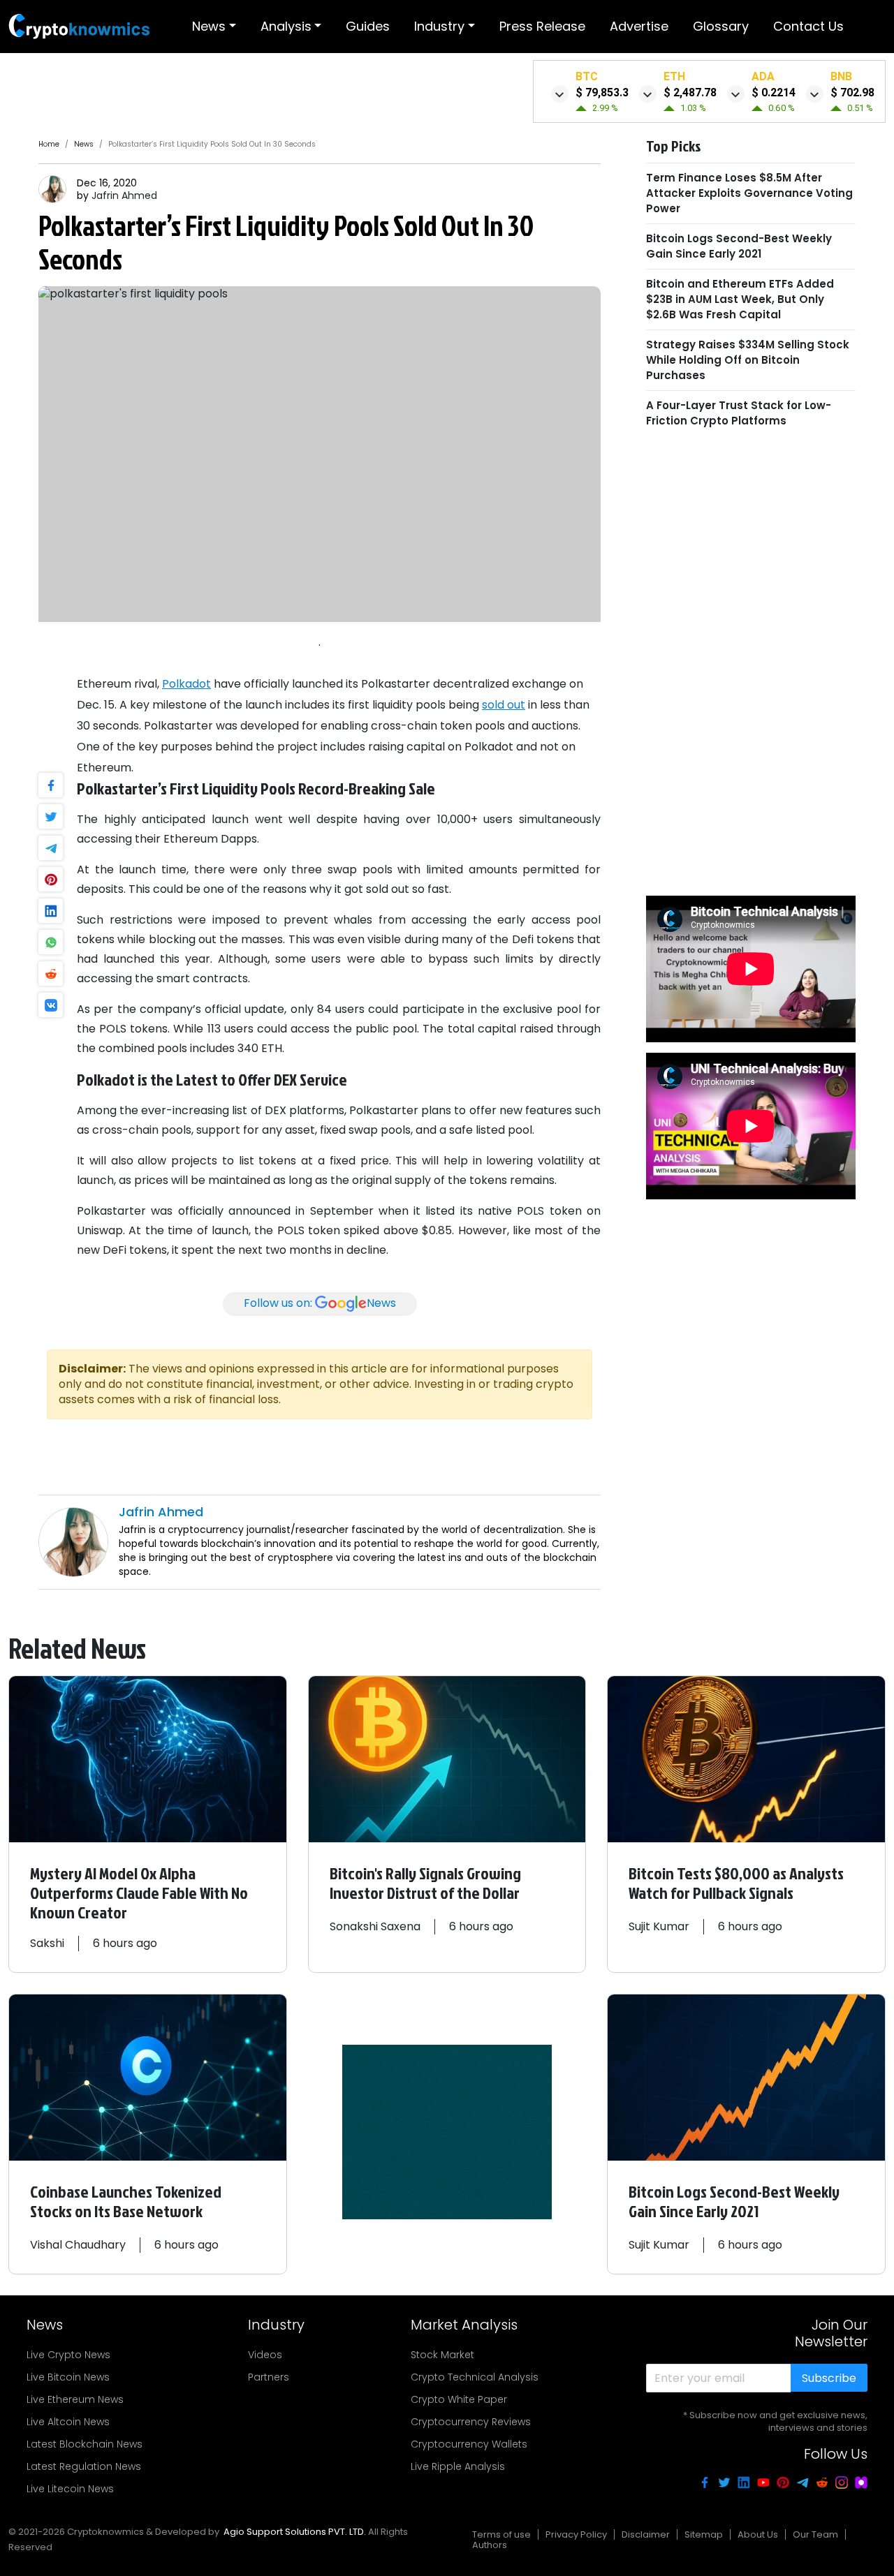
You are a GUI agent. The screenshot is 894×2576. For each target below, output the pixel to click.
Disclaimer (646, 2534)
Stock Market (442, 2355)
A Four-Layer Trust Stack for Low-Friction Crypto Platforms (739, 412)
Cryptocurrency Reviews (471, 2422)
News (209, 26)
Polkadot (186, 684)
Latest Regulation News (84, 2466)
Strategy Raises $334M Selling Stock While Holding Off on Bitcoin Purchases (748, 359)
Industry (439, 26)
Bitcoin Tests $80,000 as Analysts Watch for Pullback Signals (736, 1883)
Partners (269, 2377)
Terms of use (501, 2534)
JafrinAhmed (124, 195)
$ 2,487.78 (690, 92)
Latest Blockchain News (85, 2444)
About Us (758, 2534)
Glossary (721, 26)
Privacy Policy (576, 2534)
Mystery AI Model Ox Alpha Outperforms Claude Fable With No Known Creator (139, 1893)
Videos (265, 2355)
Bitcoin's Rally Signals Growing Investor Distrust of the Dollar (425, 1883)
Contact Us (808, 26)
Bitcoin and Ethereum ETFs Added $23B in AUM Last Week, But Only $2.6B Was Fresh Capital (740, 298)
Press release (542, 26)
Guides (368, 26)
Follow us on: (320, 1303)
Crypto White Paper (459, 2399)
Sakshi (47, 1943)
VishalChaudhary (78, 2245)
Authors (490, 2545)
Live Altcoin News (68, 2422)
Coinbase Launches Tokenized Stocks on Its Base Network (126, 2201)
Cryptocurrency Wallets (469, 2444)
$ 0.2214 (774, 92)
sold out (504, 705)
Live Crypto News (68, 2355)
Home (49, 144)
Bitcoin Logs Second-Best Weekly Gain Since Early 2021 (739, 245)
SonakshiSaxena (375, 1926)
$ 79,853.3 (602, 92)
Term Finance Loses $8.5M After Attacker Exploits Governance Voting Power (749, 192)
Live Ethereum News (75, 2399)
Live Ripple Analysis (458, 2466)
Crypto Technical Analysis (475, 2377)
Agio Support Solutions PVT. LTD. (295, 2532)
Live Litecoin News (70, 2489)
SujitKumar (659, 1926)
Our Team (815, 2534)
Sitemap (704, 2534)
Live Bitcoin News (68, 2377)
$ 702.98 (852, 92)
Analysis (286, 26)
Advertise (639, 26)
